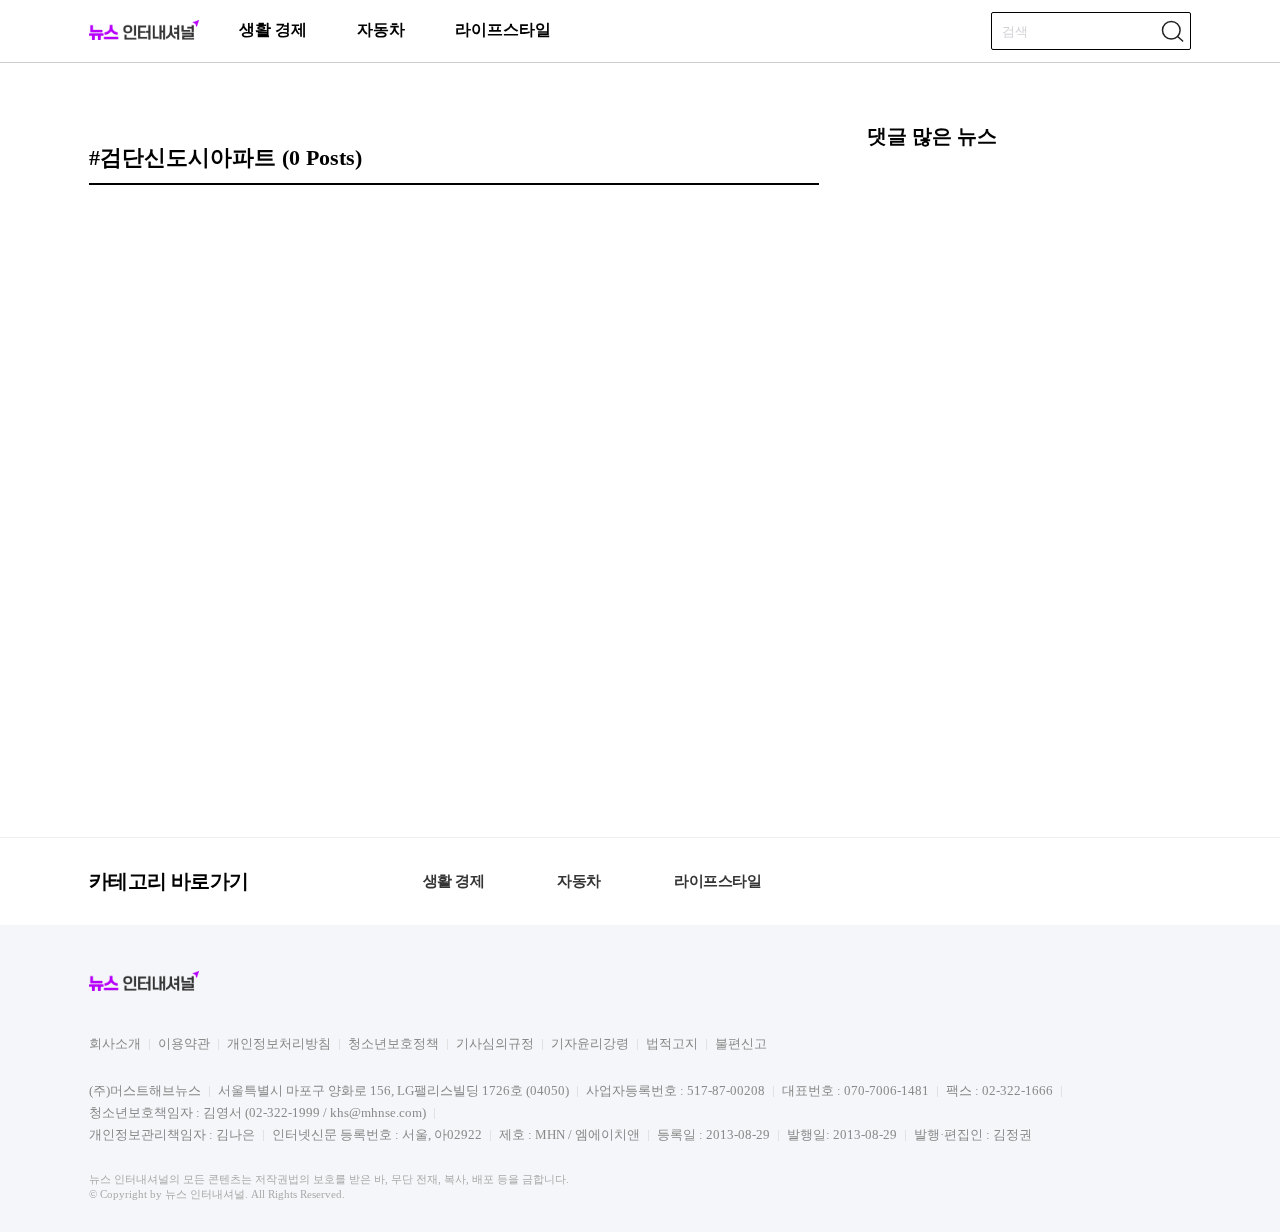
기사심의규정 (495, 1043)
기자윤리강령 (590, 1043)
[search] (1172, 31)
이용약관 (184, 1043)
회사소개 (115, 1043)
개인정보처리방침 (279, 1043)
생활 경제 (273, 29)
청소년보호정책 (393, 1043)
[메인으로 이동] (144, 36)
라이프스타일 (503, 29)
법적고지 (672, 1043)
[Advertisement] (1029, 490)
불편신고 (741, 1043)
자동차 (381, 29)
